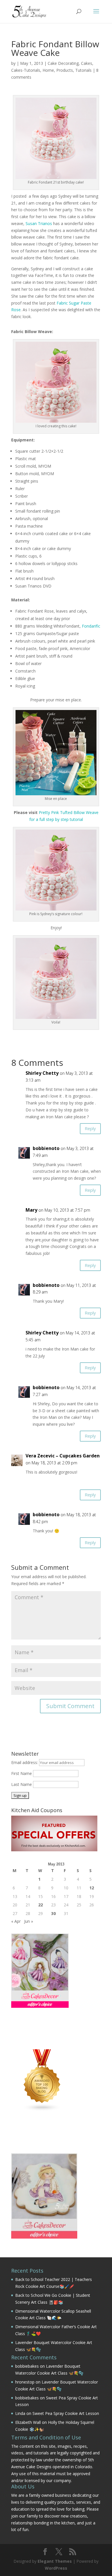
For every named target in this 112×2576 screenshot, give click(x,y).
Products (65, 70)
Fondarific (90, 626)
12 (92, 1888)
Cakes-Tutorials (26, 70)
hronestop (25, 2382)
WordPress (56, 2568)
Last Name (22, 1784)
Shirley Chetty (42, 1073)
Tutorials (83, 70)
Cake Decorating (63, 63)
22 (40, 1905)
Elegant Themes (55, 2561)
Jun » (29, 1921)
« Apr (16, 1921)
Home (48, 70)
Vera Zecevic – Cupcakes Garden (63, 1456)
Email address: (25, 1762)
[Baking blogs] (42, 2110)
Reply (90, 1128)
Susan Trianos (39, 223)
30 (53, 1913)
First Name (22, 1773)
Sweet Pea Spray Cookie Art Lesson (66, 2413)
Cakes (87, 63)
